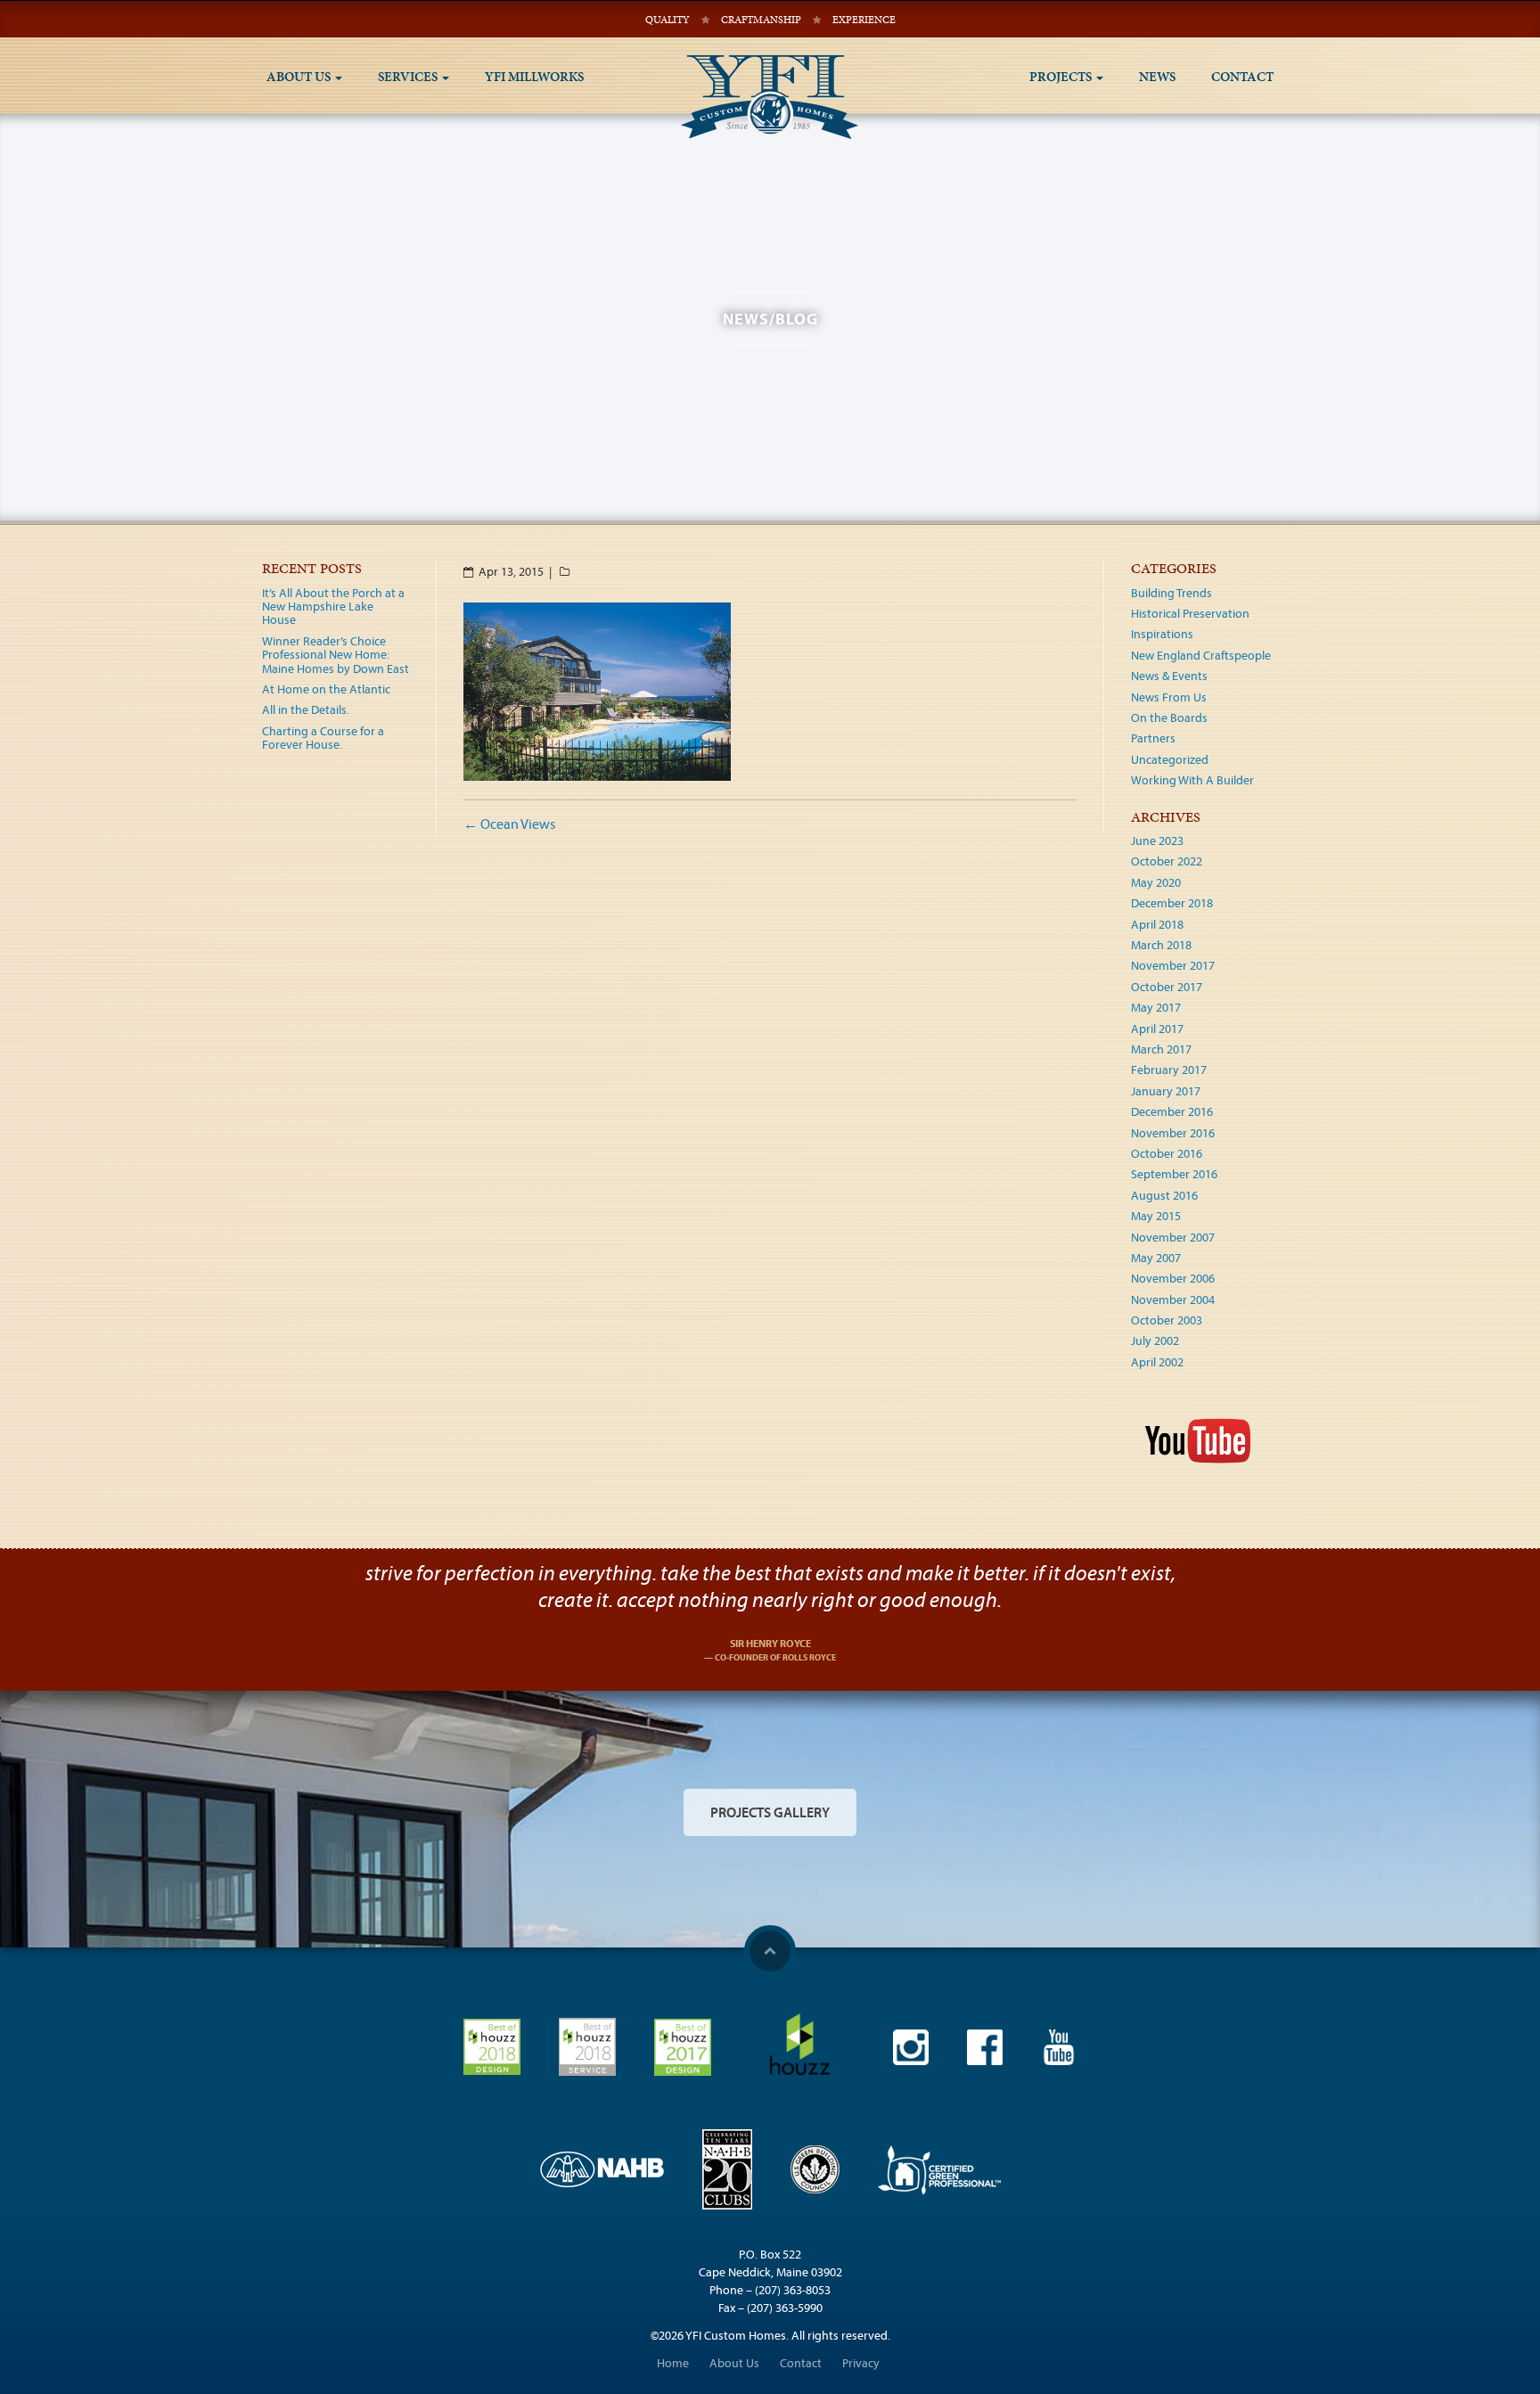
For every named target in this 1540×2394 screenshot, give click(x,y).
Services (409, 77)
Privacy (861, 2363)
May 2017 (1156, 1007)
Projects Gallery (770, 1812)
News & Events (1169, 676)
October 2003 (1167, 1320)
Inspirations (1162, 634)
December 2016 (1172, 1111)
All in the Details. (306, 709)
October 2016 (1167, 1153)
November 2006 (1173, 1278)
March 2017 (1161, 1049)
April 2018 (1157, 924)
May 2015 (1156, 1216)
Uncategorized (1170, 759)
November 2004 (1173, 1299)
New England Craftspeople (1201, 655)
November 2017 (1173, 965)
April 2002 (1157, 1362)
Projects (1062, 77)
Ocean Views (509, 824)
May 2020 (1156, 882)
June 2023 (1157, 840)
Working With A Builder (1192, 780)
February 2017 (1169, 1070)
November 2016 (1173, 1133)
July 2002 (1155, 1340)
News (1157, 77)
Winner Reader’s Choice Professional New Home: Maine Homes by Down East (336, 655)
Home (673, 2363)
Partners (1153, 738)
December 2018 (1172, 903)
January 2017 (1166, 1091)
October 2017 (1167, 987)
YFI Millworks (534, 77)
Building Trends (1171, 593)
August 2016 (1164, 1195)
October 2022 (1167, 861)
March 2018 (1161, 945)
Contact (1242, 77)
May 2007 (1156, 1258)
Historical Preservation (1190, 613)
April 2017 (1157, 1029)
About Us (300, 77)
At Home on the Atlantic (326, 689)
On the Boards (1169, 717)
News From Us (1169, 697)
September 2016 (1174, 1174)
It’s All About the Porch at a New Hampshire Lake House (333, 607)
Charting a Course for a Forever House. (323, 738)
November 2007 (1173, 1237)
